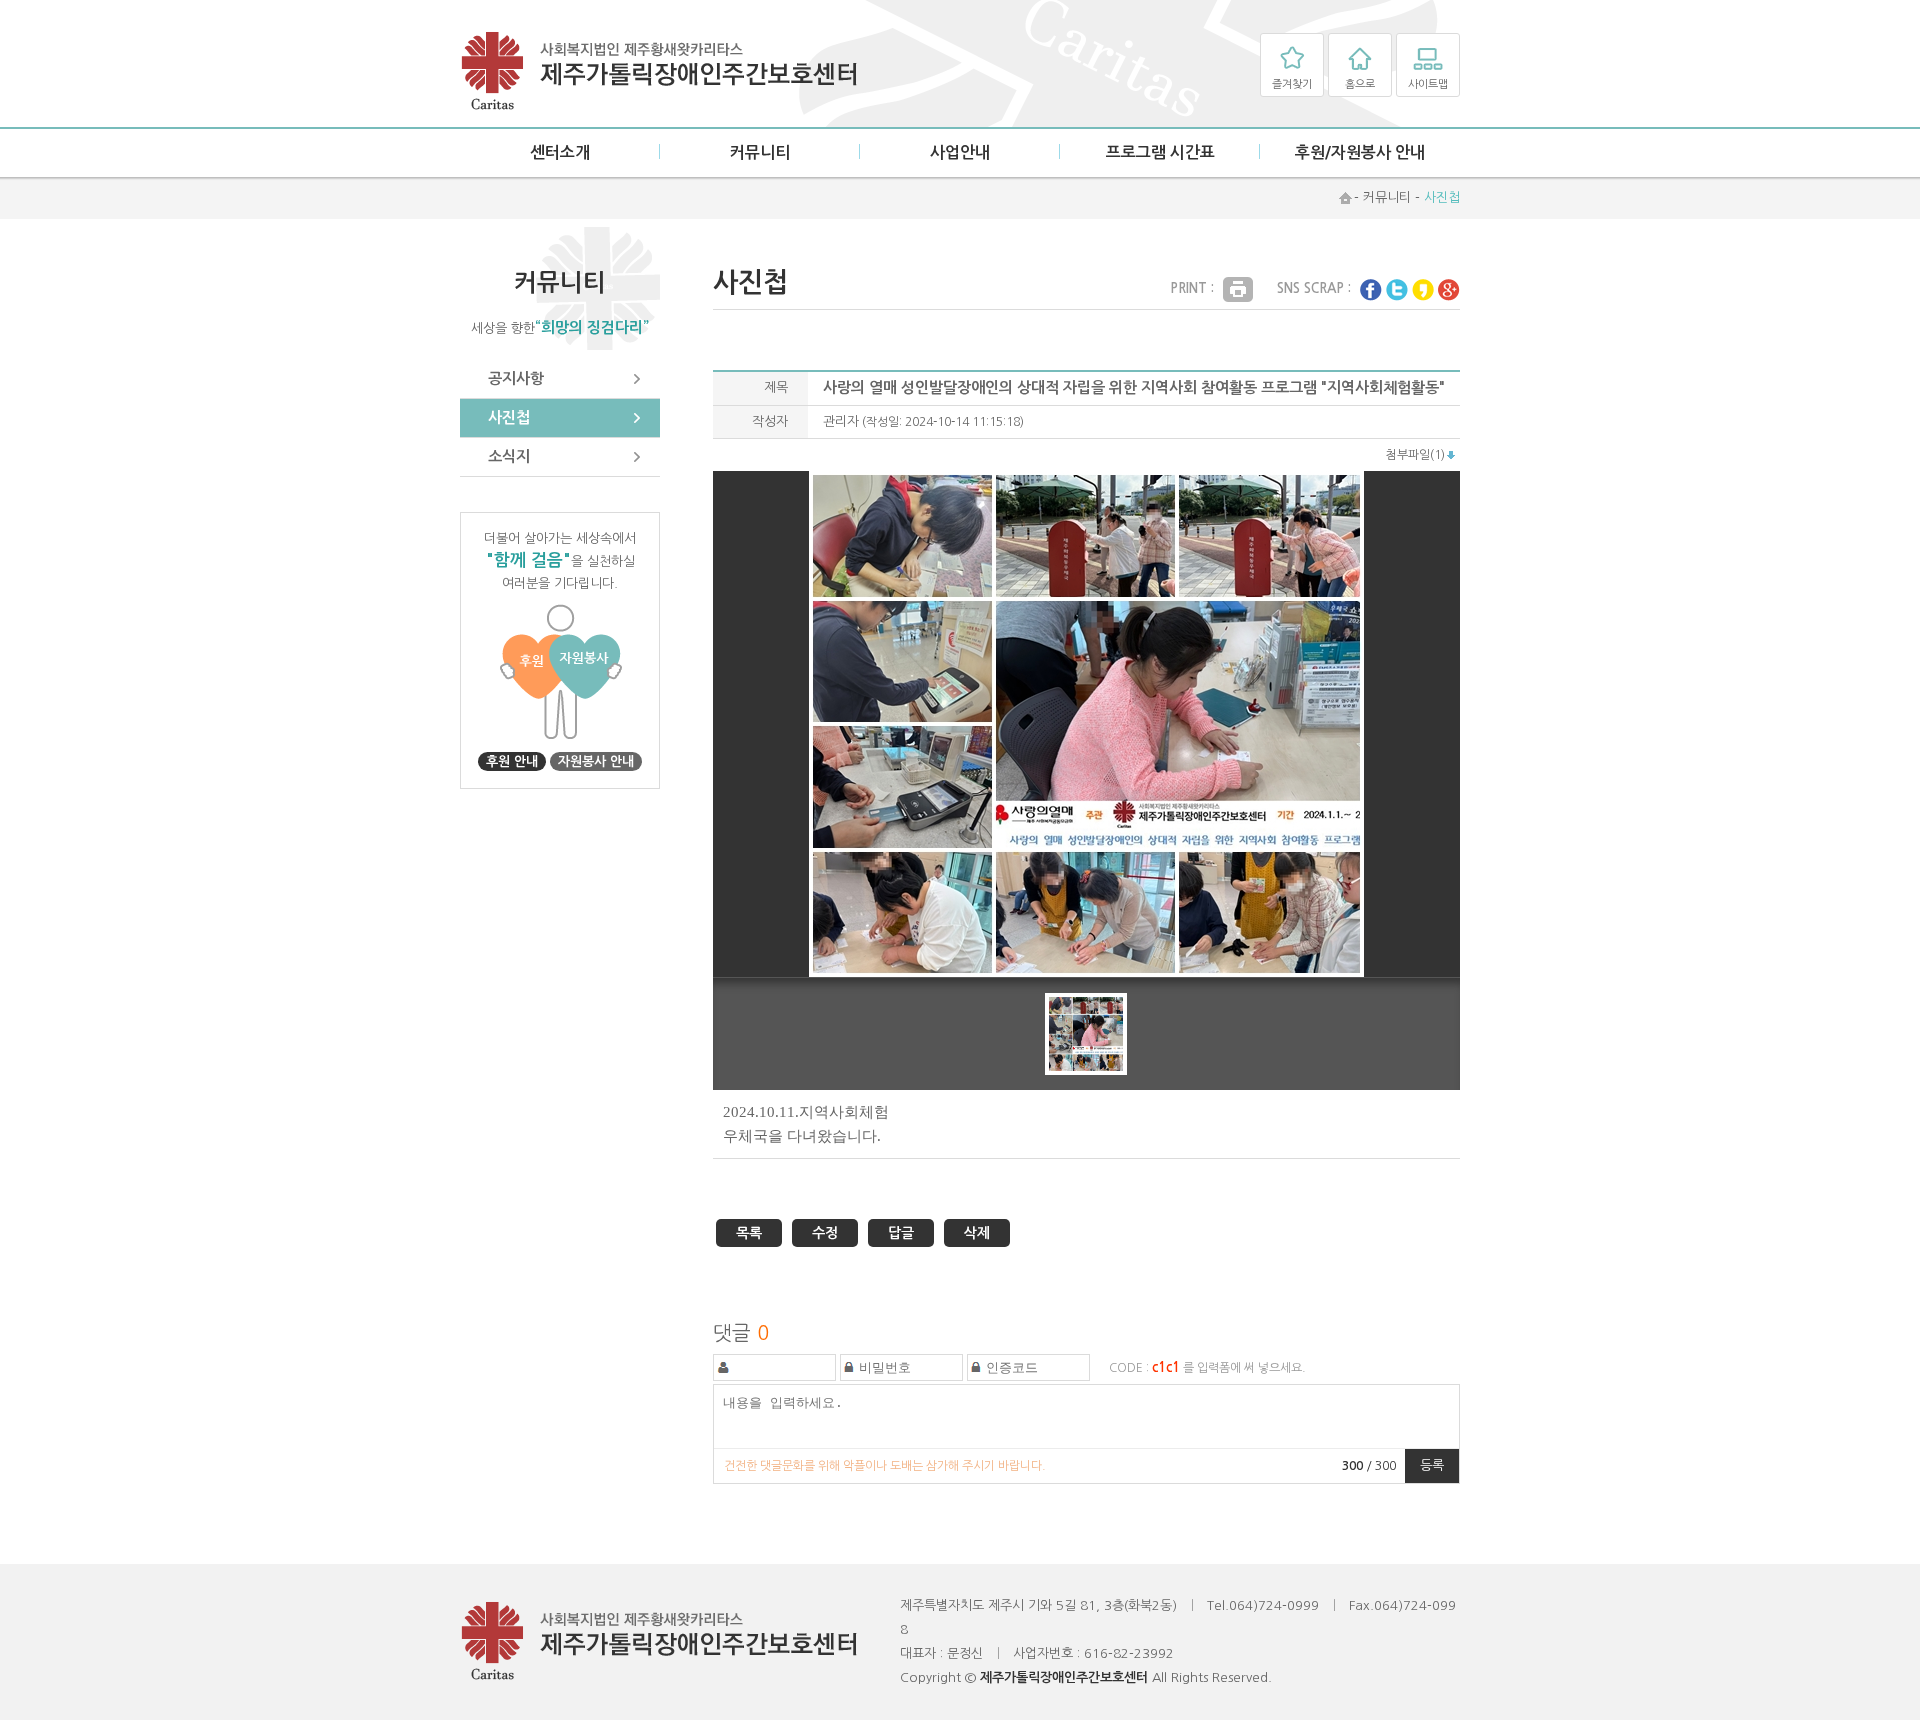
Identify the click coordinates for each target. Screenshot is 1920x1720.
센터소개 (560, 152)
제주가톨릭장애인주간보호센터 (660, 72)
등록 (1432, 1465)
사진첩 (509, 417)
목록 (749, 1233)
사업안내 (960, 152)
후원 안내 (512, 761)
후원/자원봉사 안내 (1360, 152)
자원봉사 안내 (596, 761)
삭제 (977, 1233)
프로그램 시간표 (1160, 152)
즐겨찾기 (1292, 84)
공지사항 (516, 378)
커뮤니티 (760, 152)
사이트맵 (1428, 84)
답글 (901, 1233)
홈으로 (1360, 84)
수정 (825, 1233)
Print (1238, 289)
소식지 (509, 456)
